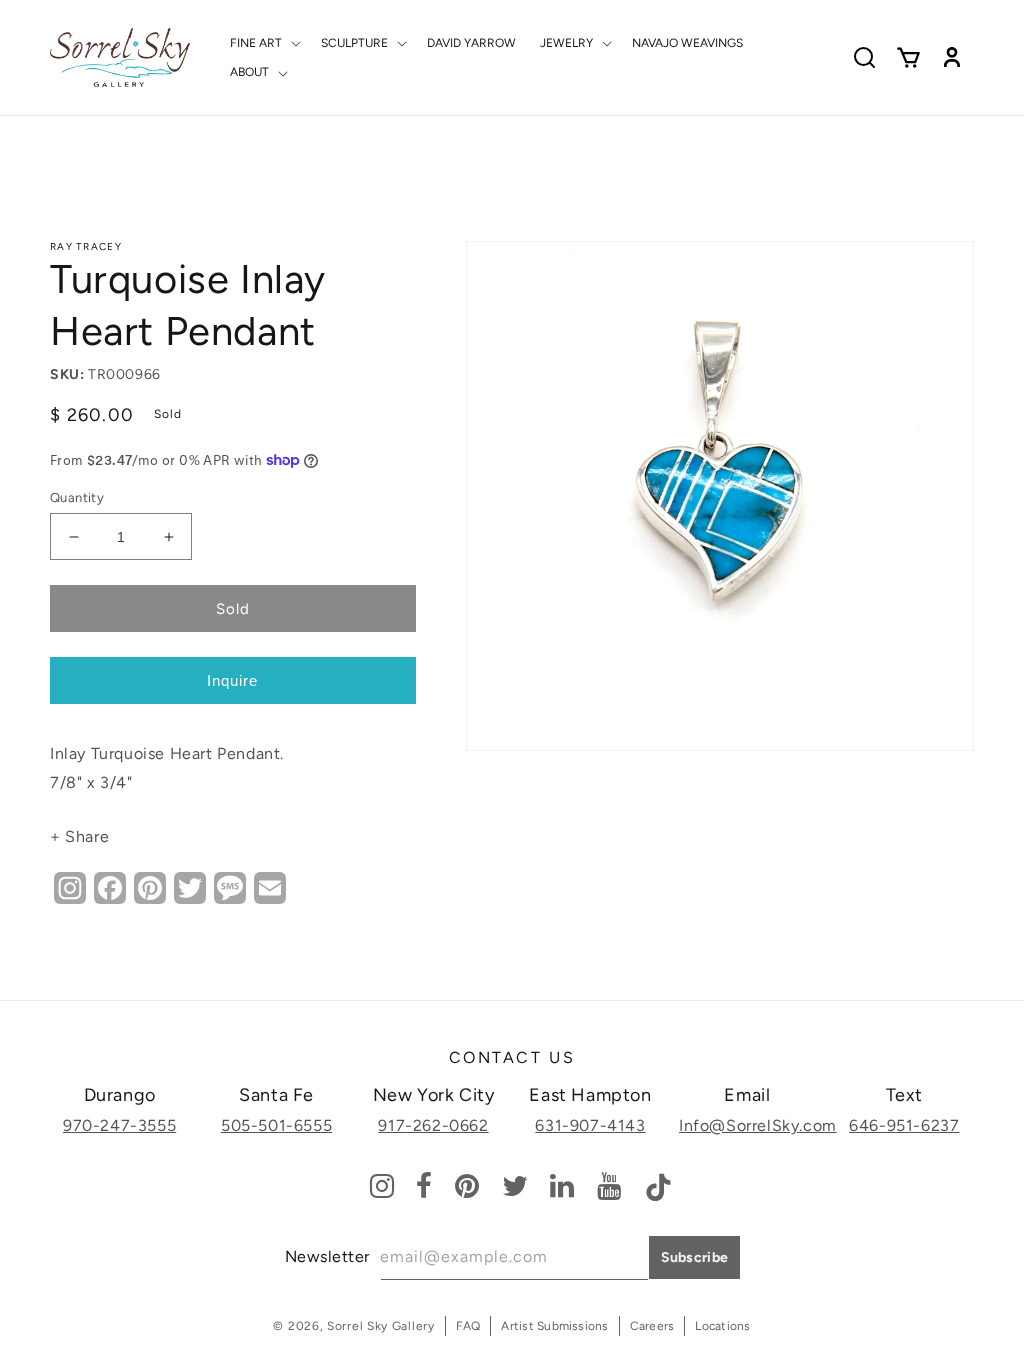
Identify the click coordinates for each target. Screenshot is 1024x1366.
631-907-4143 (590, 1125)
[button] (263, 43)
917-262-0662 (433, 1125)
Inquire (232, 680)
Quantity (77, 497)
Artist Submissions (554, 1326)
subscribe (695, 1257)
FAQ (468, 1326)
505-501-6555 (276, 1125)
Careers (652, 1326)
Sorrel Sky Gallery (381, 1326)
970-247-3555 (119, 1125)
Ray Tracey (86, 246)
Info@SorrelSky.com (758, 1125)
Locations (722, 1326)
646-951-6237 (904, 1125)
